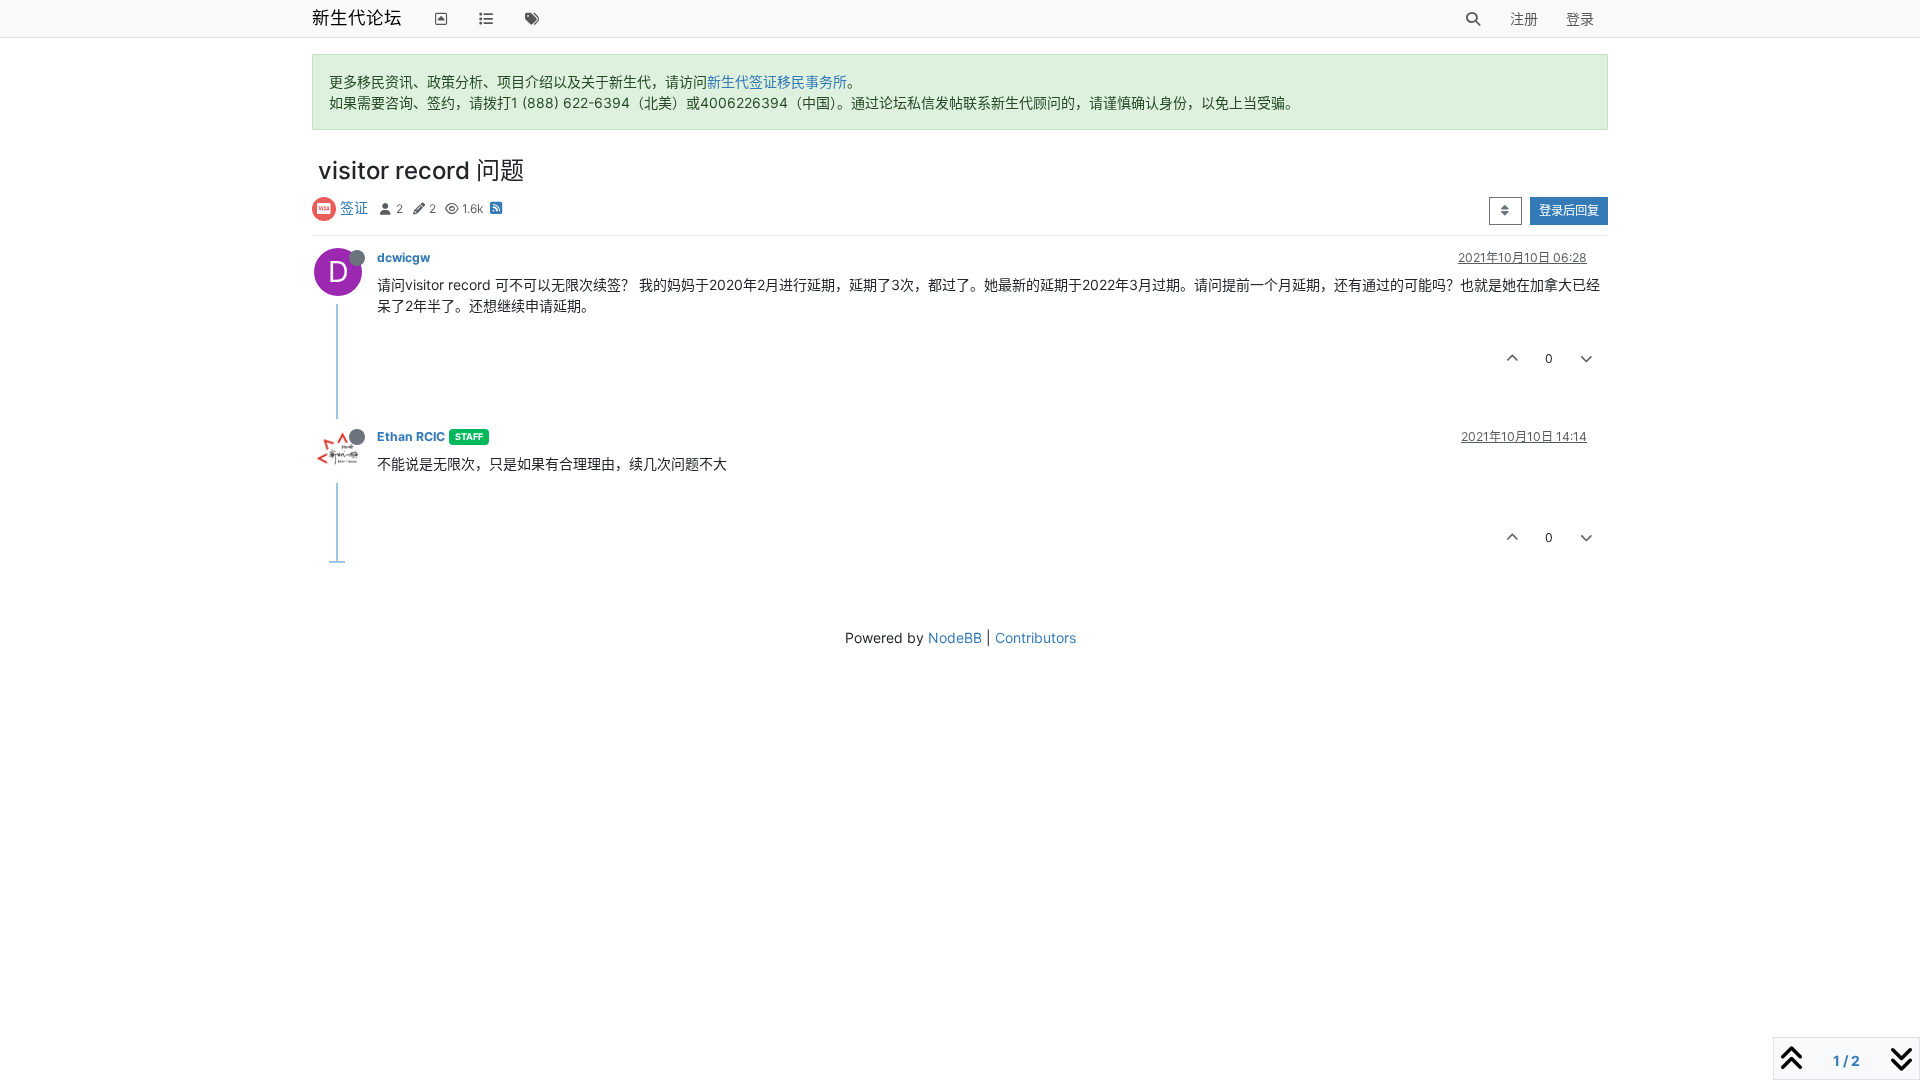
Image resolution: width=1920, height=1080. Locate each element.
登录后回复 (1569, 210)
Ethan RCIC (411, 436)
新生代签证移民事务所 (777, 81)
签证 (354, 207)
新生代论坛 (357, 17)
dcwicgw (403, 257)
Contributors (1035, 637)
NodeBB (955, 637)
